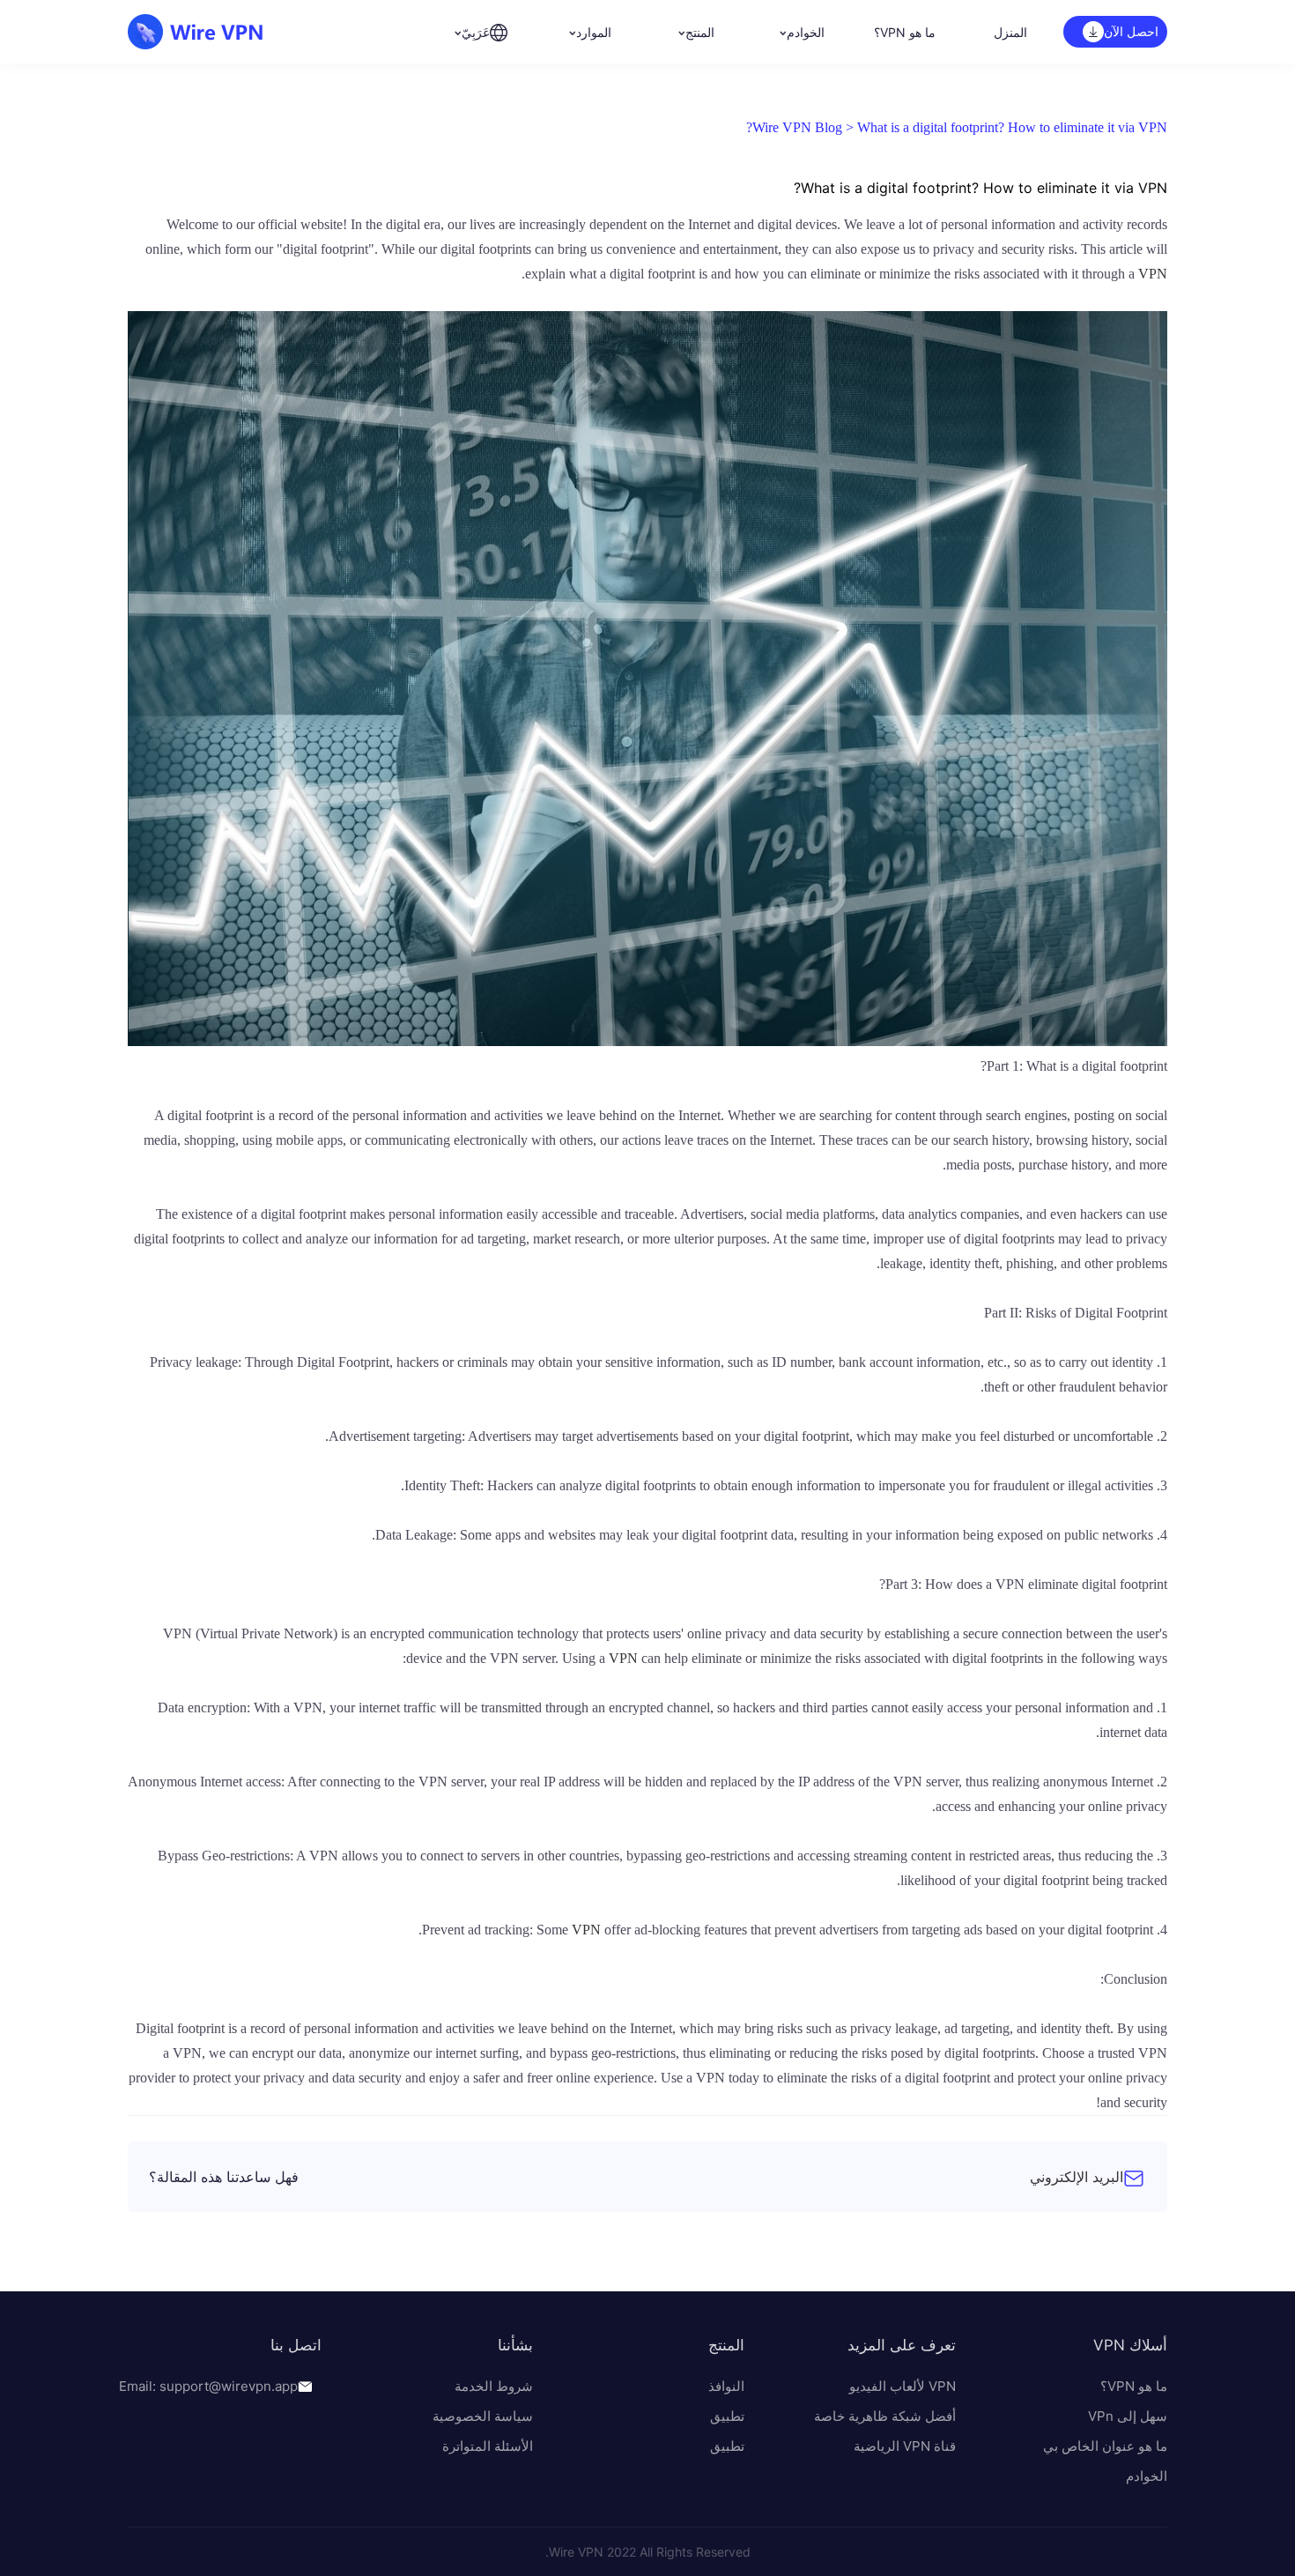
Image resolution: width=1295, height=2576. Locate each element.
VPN (1153, 274)
